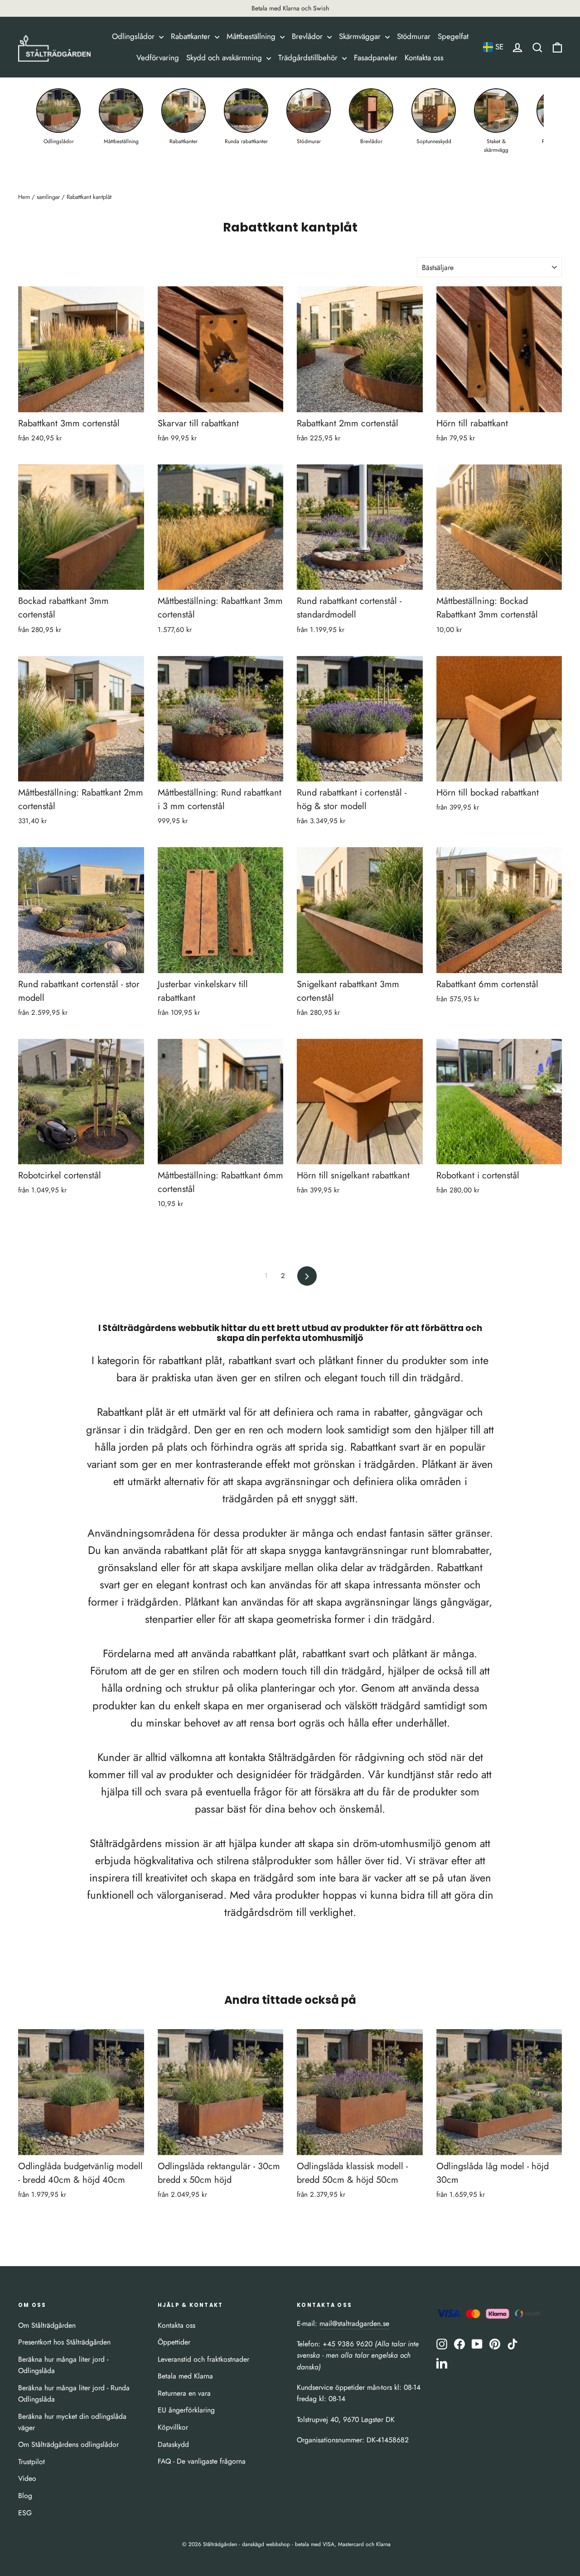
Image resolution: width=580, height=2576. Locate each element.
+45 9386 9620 (349, 2344)
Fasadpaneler (376, 58)
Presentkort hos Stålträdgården (64, 2342)
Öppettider (174, 2342)
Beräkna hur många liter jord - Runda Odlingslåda (74, 2393)
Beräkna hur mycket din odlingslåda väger (72, 2422)
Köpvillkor (173, 2427)
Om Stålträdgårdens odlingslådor (68, 2444)
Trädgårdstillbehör (309, 58)
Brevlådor (308, 36)
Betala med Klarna (185, 2376)
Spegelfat (453, 36)
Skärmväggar (361, 36)
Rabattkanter (192, 36)
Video (27, 2478)
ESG (25, 2513)
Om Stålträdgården (47, 2325)
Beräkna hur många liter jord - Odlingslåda (63, 2365)
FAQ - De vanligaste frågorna (202, 2461)
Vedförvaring (158, 58)
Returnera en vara (184, 2393)
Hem (24, 197)
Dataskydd (173, 2444)
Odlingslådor (134, 36)
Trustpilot (31, 2462)
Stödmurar (414, 36)
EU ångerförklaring (186, 2410)
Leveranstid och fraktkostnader (203, 2359)
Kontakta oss (424, 58)
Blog (25, 2496)
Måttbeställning (252, 36)
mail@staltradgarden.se (354, 2323)
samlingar (48, 197)
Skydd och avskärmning (225, 58)
